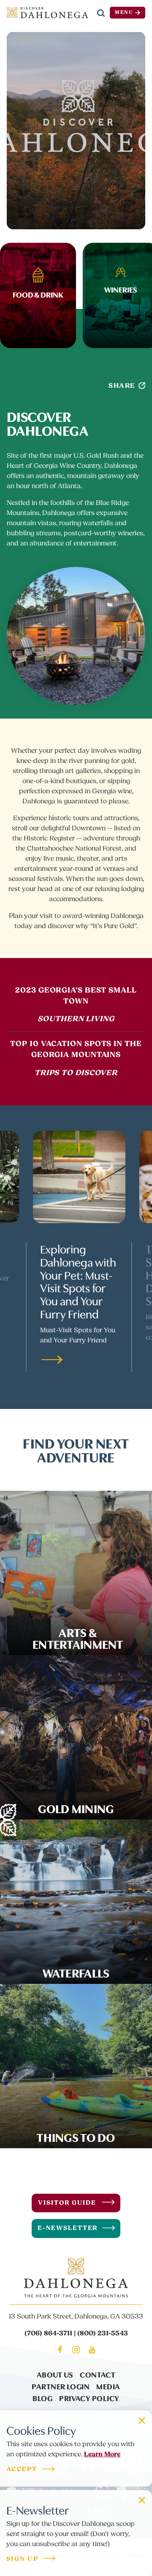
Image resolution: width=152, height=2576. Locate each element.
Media (108, 2386)
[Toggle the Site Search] (101, 13)
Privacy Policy (89, 2398)
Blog (42, 2398)
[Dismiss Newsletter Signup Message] (142, 2500)
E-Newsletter (68, 2228)
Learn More (102, 2454)
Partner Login (61, 2386)
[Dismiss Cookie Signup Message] (142, 2420)
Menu (124, 12)
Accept (22, 2470)
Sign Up (22, 2559)
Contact (98, 2374)
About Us (55, 2374)
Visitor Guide (67, 2203)
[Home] (47, 13)
